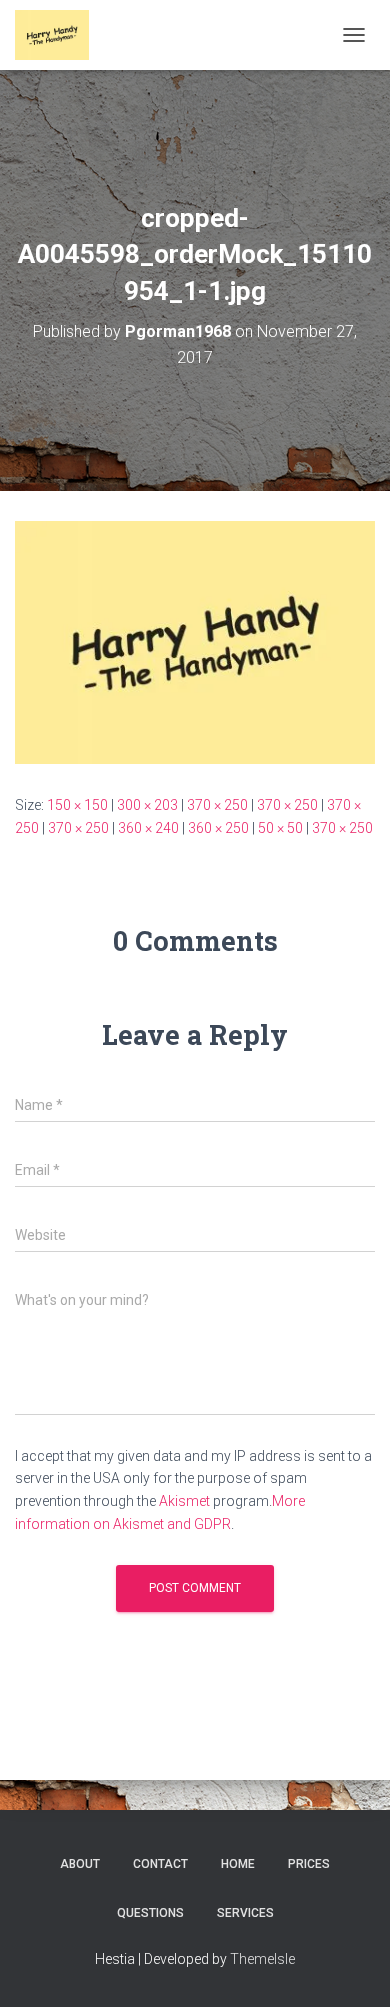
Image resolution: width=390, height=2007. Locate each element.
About (80, 1864)
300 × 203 (147, 805)
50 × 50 (280, 828)
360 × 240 (148, 828)
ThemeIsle (262, 1959)
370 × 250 (217, 805)
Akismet (184, 1501)
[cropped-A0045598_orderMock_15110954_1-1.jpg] (195, 641)
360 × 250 (218, 828)
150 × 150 (77, 805)
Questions (150, 1913)
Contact (160, 1864)
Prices (309, 1864)
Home (238, 1864)
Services (245, 1913)
